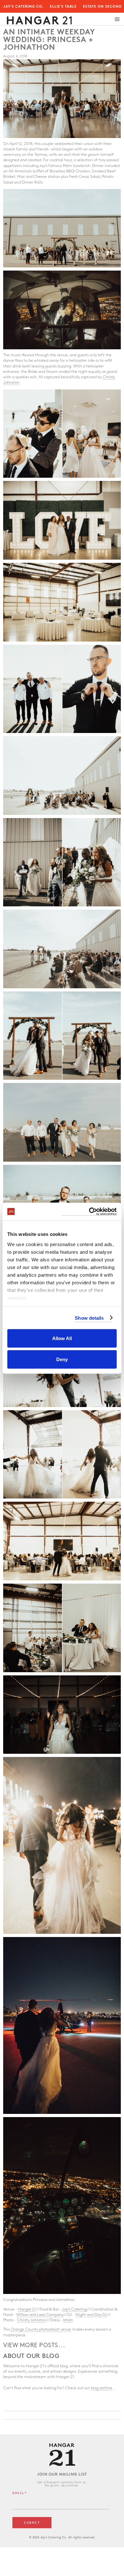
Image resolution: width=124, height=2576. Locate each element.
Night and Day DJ (91, 2315)
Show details (89, 1318)
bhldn (68, 2320)
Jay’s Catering (74, 2309)
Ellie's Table (63, 7)
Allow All (62, 1338)
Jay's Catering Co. (23, 7)
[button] (117, 19)
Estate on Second (102, 7)
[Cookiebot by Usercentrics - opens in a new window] (89, 1212)
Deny (62, 1359)
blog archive (102, 2388)
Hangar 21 (27, 2309)
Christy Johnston (32, 2320)
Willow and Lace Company (40, 2315)
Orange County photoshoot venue (41, 2329)
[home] (38, 19)
